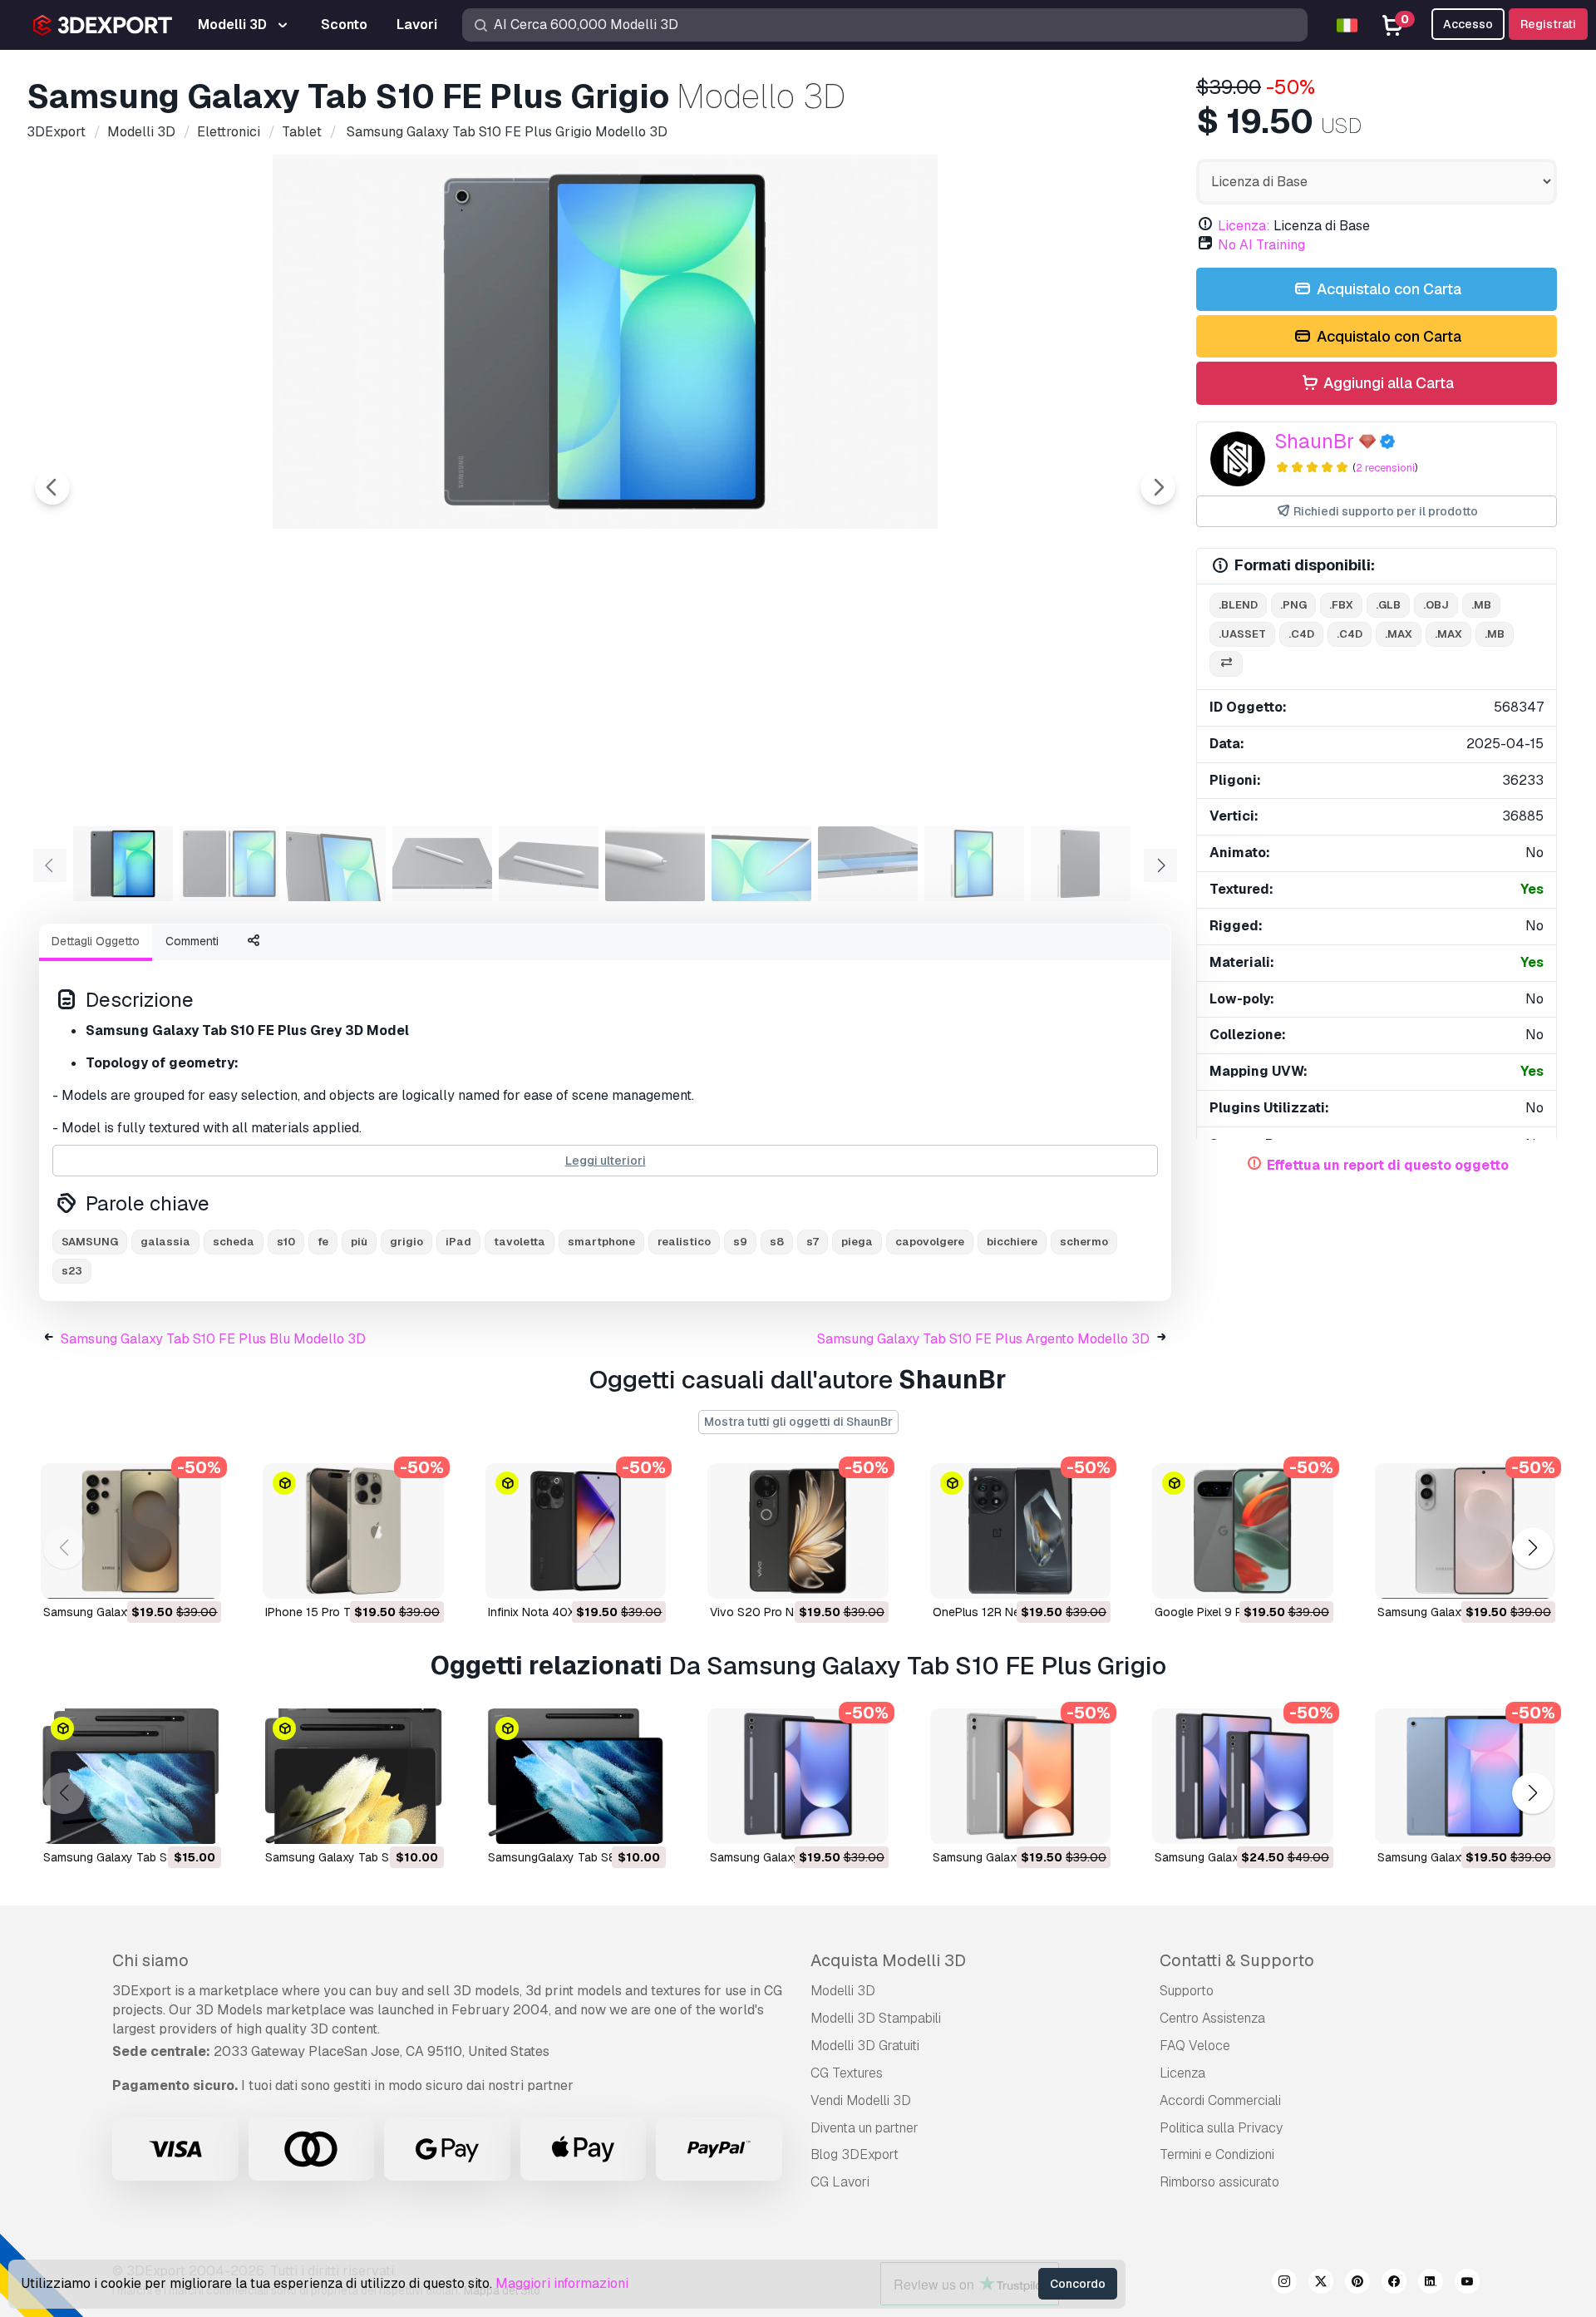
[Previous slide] (52, 487)
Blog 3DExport (855, 2154)
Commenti (192, 941)
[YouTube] (1467, 2284)
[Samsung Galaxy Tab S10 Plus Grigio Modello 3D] (798, 1776)
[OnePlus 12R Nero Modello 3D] (1020, 1531)
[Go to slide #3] (336, 864)
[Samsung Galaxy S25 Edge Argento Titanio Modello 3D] (1465, 1531)
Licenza (1182, 2073)
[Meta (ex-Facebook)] (1394, 2284)
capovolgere (930, 1242)
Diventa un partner (864, 2128)
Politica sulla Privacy (1221, 2128)
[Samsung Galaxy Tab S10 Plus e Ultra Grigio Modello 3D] (1242, 1776)
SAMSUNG (90, 1242)
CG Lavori (840, 2182)
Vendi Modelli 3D (861, 2100)
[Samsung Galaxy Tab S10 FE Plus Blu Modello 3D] (1465, 1776)
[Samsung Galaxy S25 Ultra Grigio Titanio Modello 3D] (131, 1531)
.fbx (1341, 605)
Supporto (1187, 1991)
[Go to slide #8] (868, 864)
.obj (1436, 605)
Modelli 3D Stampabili (876, 2018)
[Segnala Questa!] (197, 1575)
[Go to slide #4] (442, 864)
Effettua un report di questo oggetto (1388, 1165)
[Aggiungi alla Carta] (163, 1575)
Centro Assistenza (1212, 2018)
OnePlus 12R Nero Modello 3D (1014, 1612)
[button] (1532, 1548)
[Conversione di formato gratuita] (1226, 664)
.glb (1388, 605)
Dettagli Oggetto (96, 941)
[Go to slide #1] (123, 864)
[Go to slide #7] (761, 864)
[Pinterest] (1357, 2284)
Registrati (1548, 24)
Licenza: (1244, 226)
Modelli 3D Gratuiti (865, 2046)
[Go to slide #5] (549, 864)
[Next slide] (1158, 487)
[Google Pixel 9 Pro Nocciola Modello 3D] (1242, 1531)
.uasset (1242, 634)
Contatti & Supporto (1237, 1960)
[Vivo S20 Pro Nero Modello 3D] (798, 1531)
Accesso (1468, 24)
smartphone (601, 1242)
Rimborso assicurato (1219, 2182)
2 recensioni (1385, 468)
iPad (458, 1242)
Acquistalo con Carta (1387, 289)
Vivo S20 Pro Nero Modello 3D (793, 1612)
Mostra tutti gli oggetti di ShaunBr (798, 1422)
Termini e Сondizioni (1217, 2154)
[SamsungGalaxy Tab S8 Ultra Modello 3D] (576, 1776)
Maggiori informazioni (562, 2283)
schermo (1084, 1242)
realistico (684, 1242)
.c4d (1301, 634)
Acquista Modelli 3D (888, 1960)
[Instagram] (1284, 2284)
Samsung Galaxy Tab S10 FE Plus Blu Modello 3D (213, 1339)
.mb (1481, 605)
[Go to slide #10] (1081, 864)
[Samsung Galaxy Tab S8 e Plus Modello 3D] (353, 1776)
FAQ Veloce (1195, 2046)
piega (857, 1242)
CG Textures (847, 2073)
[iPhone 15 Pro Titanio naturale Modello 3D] (353, 1531)
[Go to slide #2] (229, 864)
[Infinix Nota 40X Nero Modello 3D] (576, 1531)
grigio (406, 1242)
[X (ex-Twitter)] (1321, 2284)
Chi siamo (150, 1960)
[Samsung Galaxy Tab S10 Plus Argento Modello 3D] (1020, 1776)
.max (1399, 634)
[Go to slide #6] (655, 864)
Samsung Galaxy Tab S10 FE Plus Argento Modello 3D (983, 1339)
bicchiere (1012, 1242)
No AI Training (1261, 245)
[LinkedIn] (1431, 2284)
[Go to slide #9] (974, 864)
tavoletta (520, 1242)
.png (1293, 605)
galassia (165, 1242)
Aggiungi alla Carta (1387, 383)
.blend (1238, 605)
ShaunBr (1314, 441)
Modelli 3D (843, 1991)
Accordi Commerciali (1220, 2100)
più (359, 1242)
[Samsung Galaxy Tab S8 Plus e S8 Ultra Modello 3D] (131, 1776)
